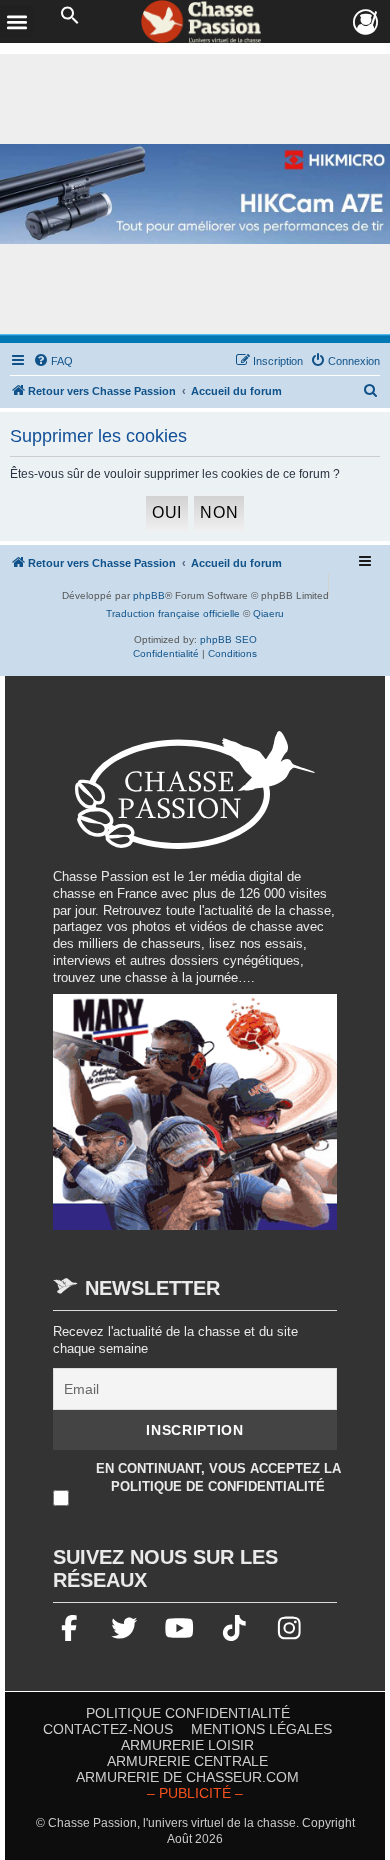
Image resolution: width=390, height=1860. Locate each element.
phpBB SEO (228, 639)
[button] (70, 16)
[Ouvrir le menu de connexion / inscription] (366, 22)
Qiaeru (268, 613)
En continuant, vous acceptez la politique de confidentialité (218, 1477)
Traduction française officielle (173, 613)
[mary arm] (195, 1122)
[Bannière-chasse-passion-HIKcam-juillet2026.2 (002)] (195, 194)
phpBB (149, 595)
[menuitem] (53, 361)
